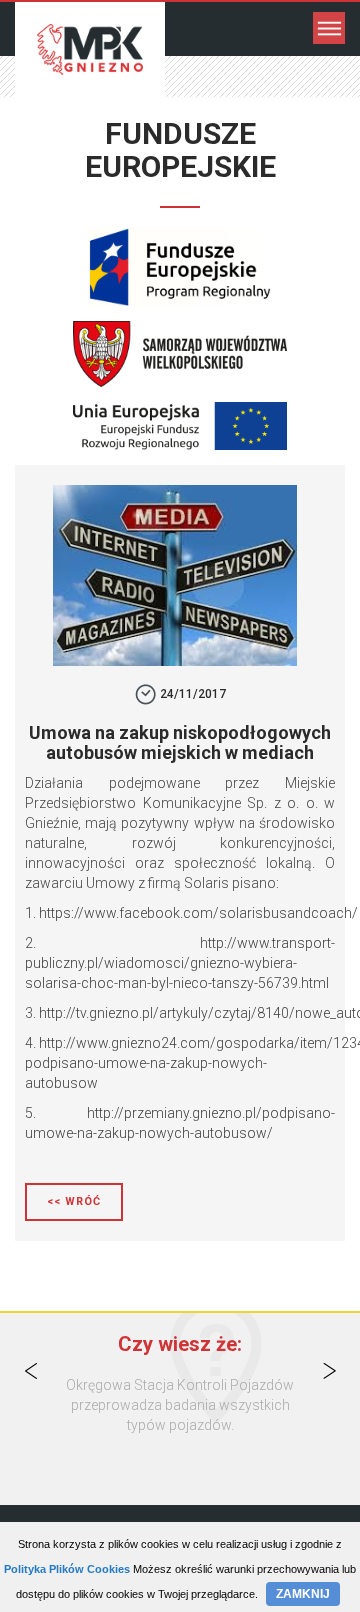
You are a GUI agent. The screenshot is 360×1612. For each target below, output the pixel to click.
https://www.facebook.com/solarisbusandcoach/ (198, 913)
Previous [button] (31, 1371)
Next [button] (329, 1371)
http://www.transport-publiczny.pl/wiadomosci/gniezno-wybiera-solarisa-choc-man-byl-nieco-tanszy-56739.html (180, 963)
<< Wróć (74, 1201)
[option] (180, 1405)
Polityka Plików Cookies (67, 1569)
